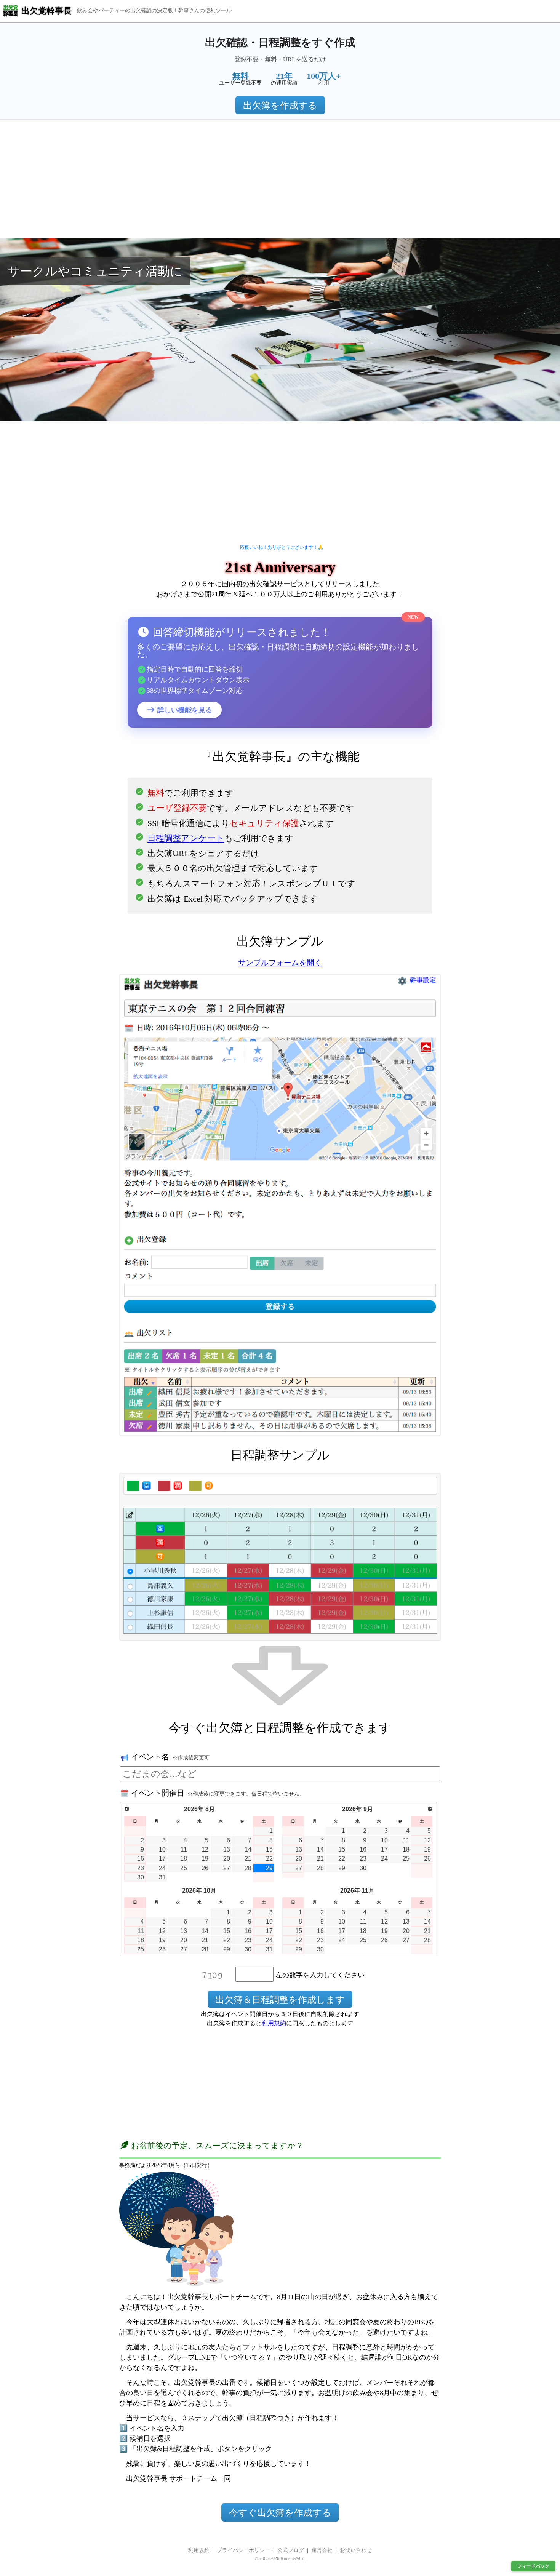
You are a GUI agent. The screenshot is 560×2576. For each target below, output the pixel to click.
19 (205, 1859)
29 (269, 1868)
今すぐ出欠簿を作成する (280, 2513)
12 (205, 1849)
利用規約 (274, 2023)
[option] (280, 330)
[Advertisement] (280, 179)
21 (248, 1859)
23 (141, 1868)
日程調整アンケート (186, 838)
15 (269, 1849)
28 (248, 1868)
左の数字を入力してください (320, 1975)
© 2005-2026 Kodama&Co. (280, 2558)
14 (248, 1849)
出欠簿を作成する (280, 106)
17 (162, 1859)
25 (184, 1868)
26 (205, 1868)
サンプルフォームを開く (280, 963)
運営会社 (322, 2550)
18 (184, 1859)
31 (162, 1877)
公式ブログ (291, 2550)
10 (162, 1849)
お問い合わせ (356, 2550)
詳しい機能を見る (184, 710)
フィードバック (533, 2566)
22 (269, 1859)
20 (227, 1859)
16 (141, 1859)
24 (162, 1868)
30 (141, 1877)
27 (227, 1868)
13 (227, 1849)
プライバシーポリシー (243, 2550)
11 (184, 1849)
